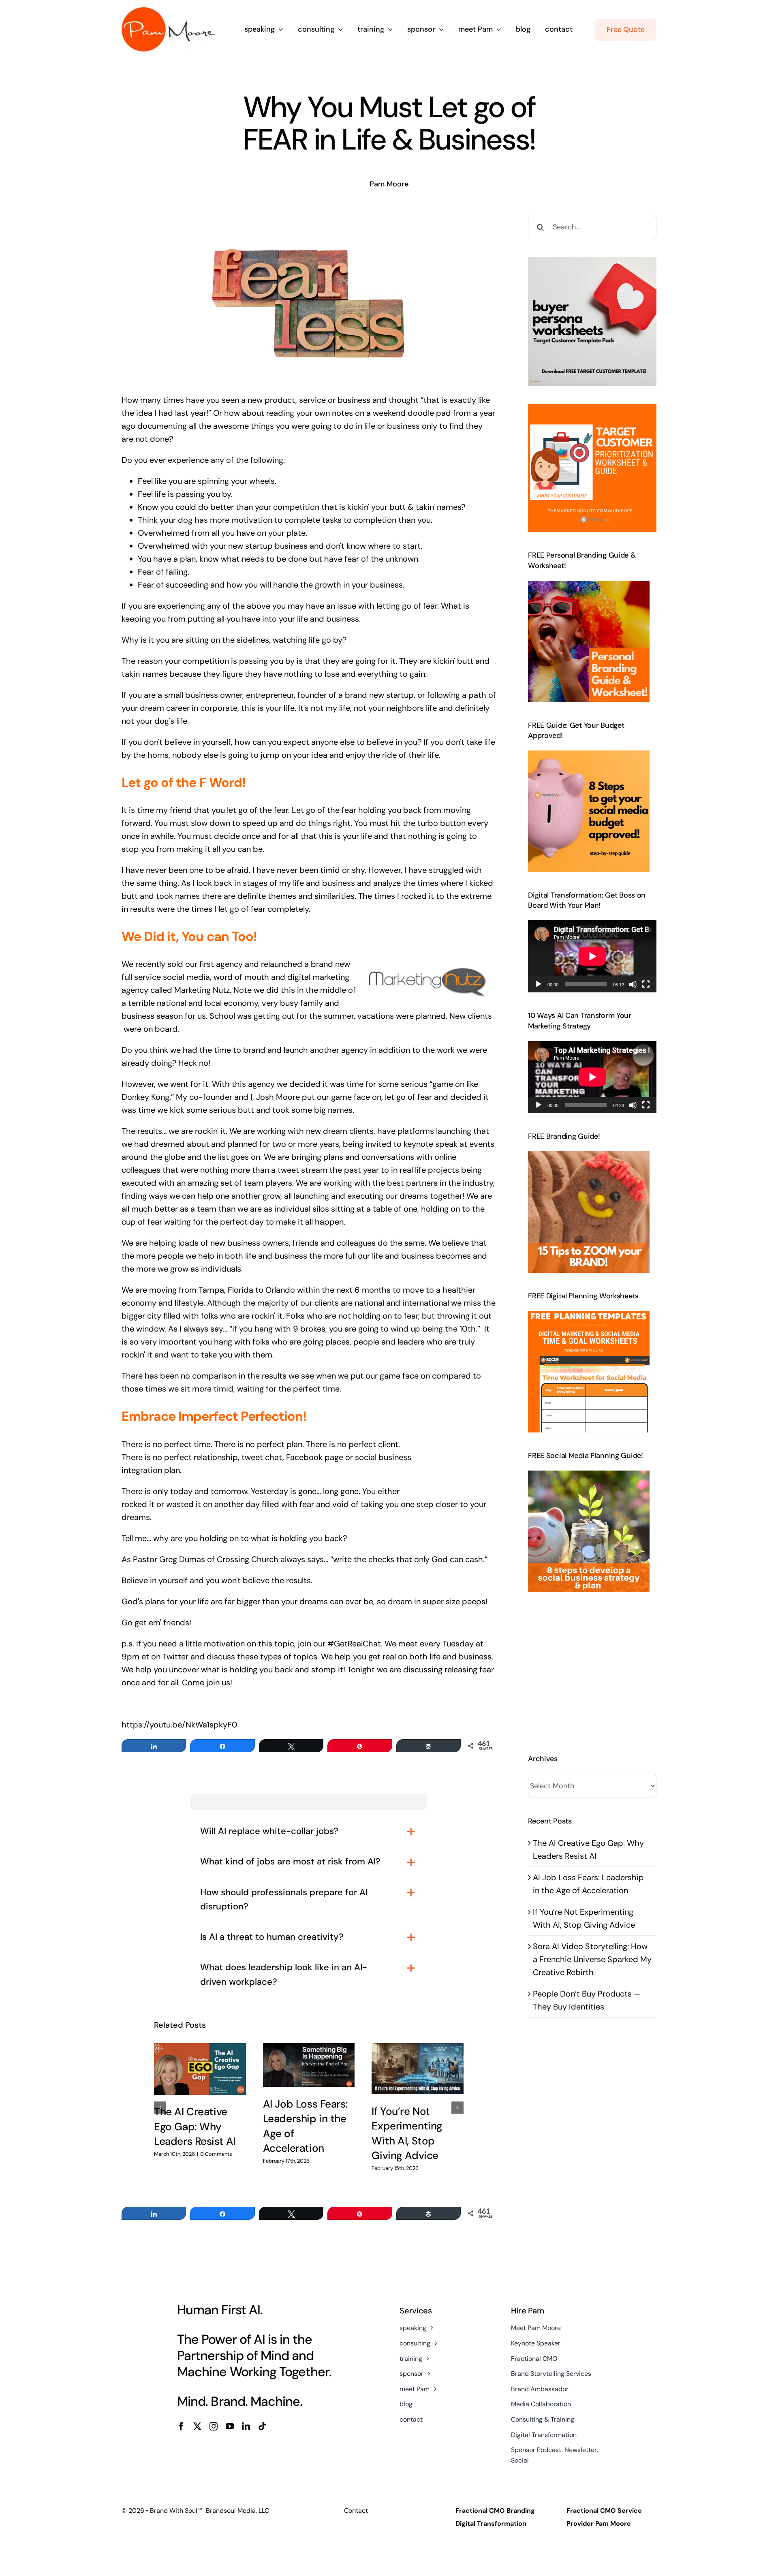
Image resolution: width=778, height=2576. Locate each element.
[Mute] (633, 984)
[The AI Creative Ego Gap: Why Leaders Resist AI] (200, 2069)
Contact (356, 2511)
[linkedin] (246, 2426)
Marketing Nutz (202, 990)
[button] (160, 2108)
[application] (592, 956)
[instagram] (214, 2426)
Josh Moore (278, 1097)
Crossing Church (248, 1559)
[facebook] (181, 2426)
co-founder (211, 1097)
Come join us (206, 1682)
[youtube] (230, 2426)
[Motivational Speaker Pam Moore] (168, 11)
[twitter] (197, 2426)
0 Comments (216, 2154)
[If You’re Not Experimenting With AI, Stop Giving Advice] (418, 2069)
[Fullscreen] (646, 984)
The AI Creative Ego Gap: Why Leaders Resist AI (195, 2126)
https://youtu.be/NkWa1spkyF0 (180, 1725)
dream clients (348, 1131)
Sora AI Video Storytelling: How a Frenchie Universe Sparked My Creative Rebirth (592, 1959)
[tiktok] (262, 2426)
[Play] (539, 984)
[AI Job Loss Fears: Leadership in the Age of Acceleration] (309, 2065)
